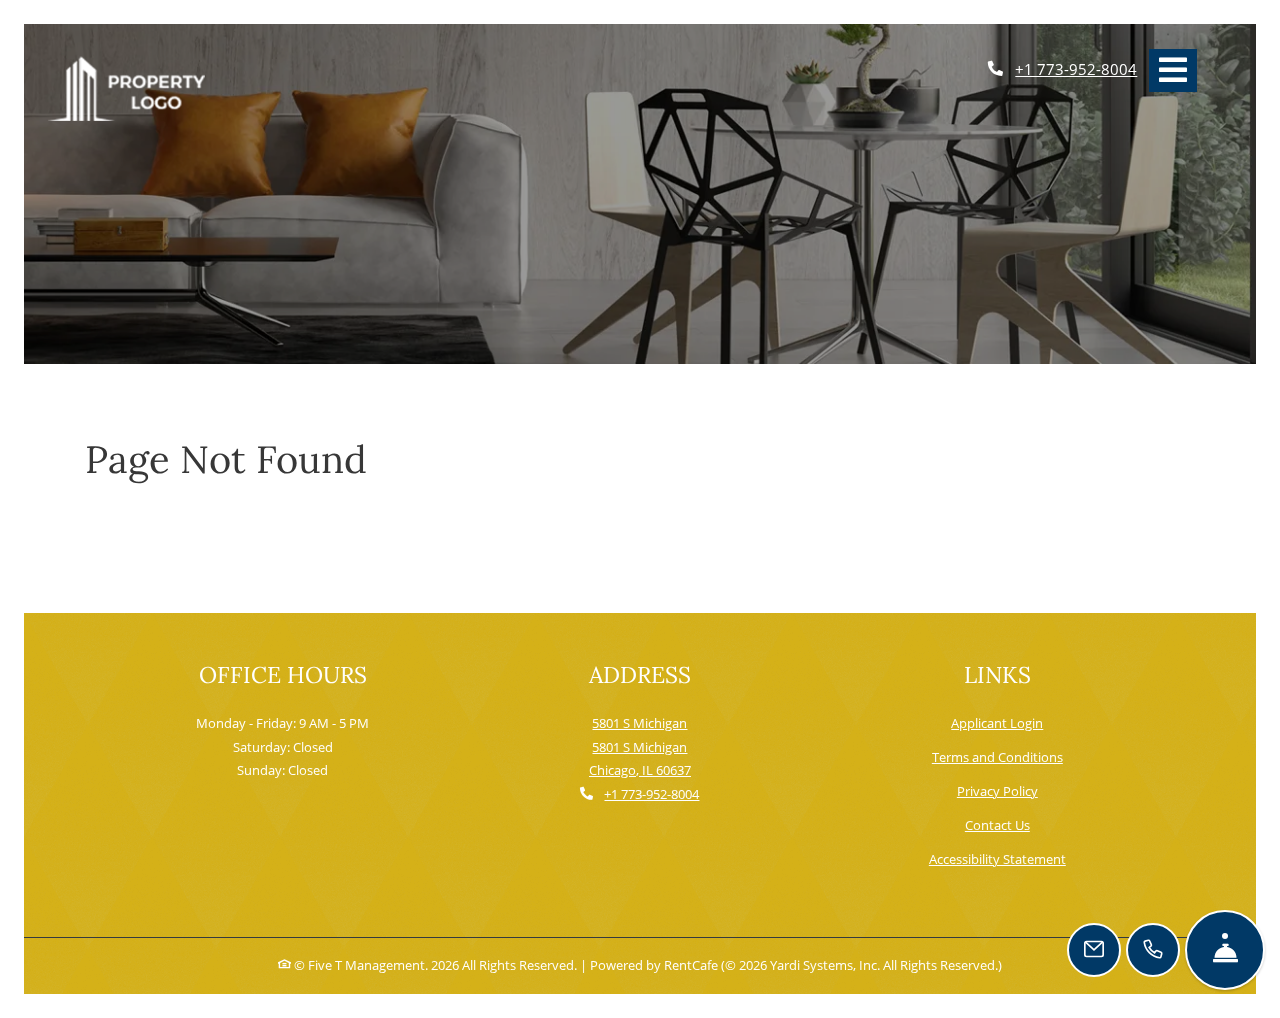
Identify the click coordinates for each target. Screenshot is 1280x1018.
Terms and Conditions (997, 756)
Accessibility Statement (997, 858)
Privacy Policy (997, 790)
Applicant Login (997, 722)
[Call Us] (1153, 950)
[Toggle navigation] (1173, 70)
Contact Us (997, 825)
